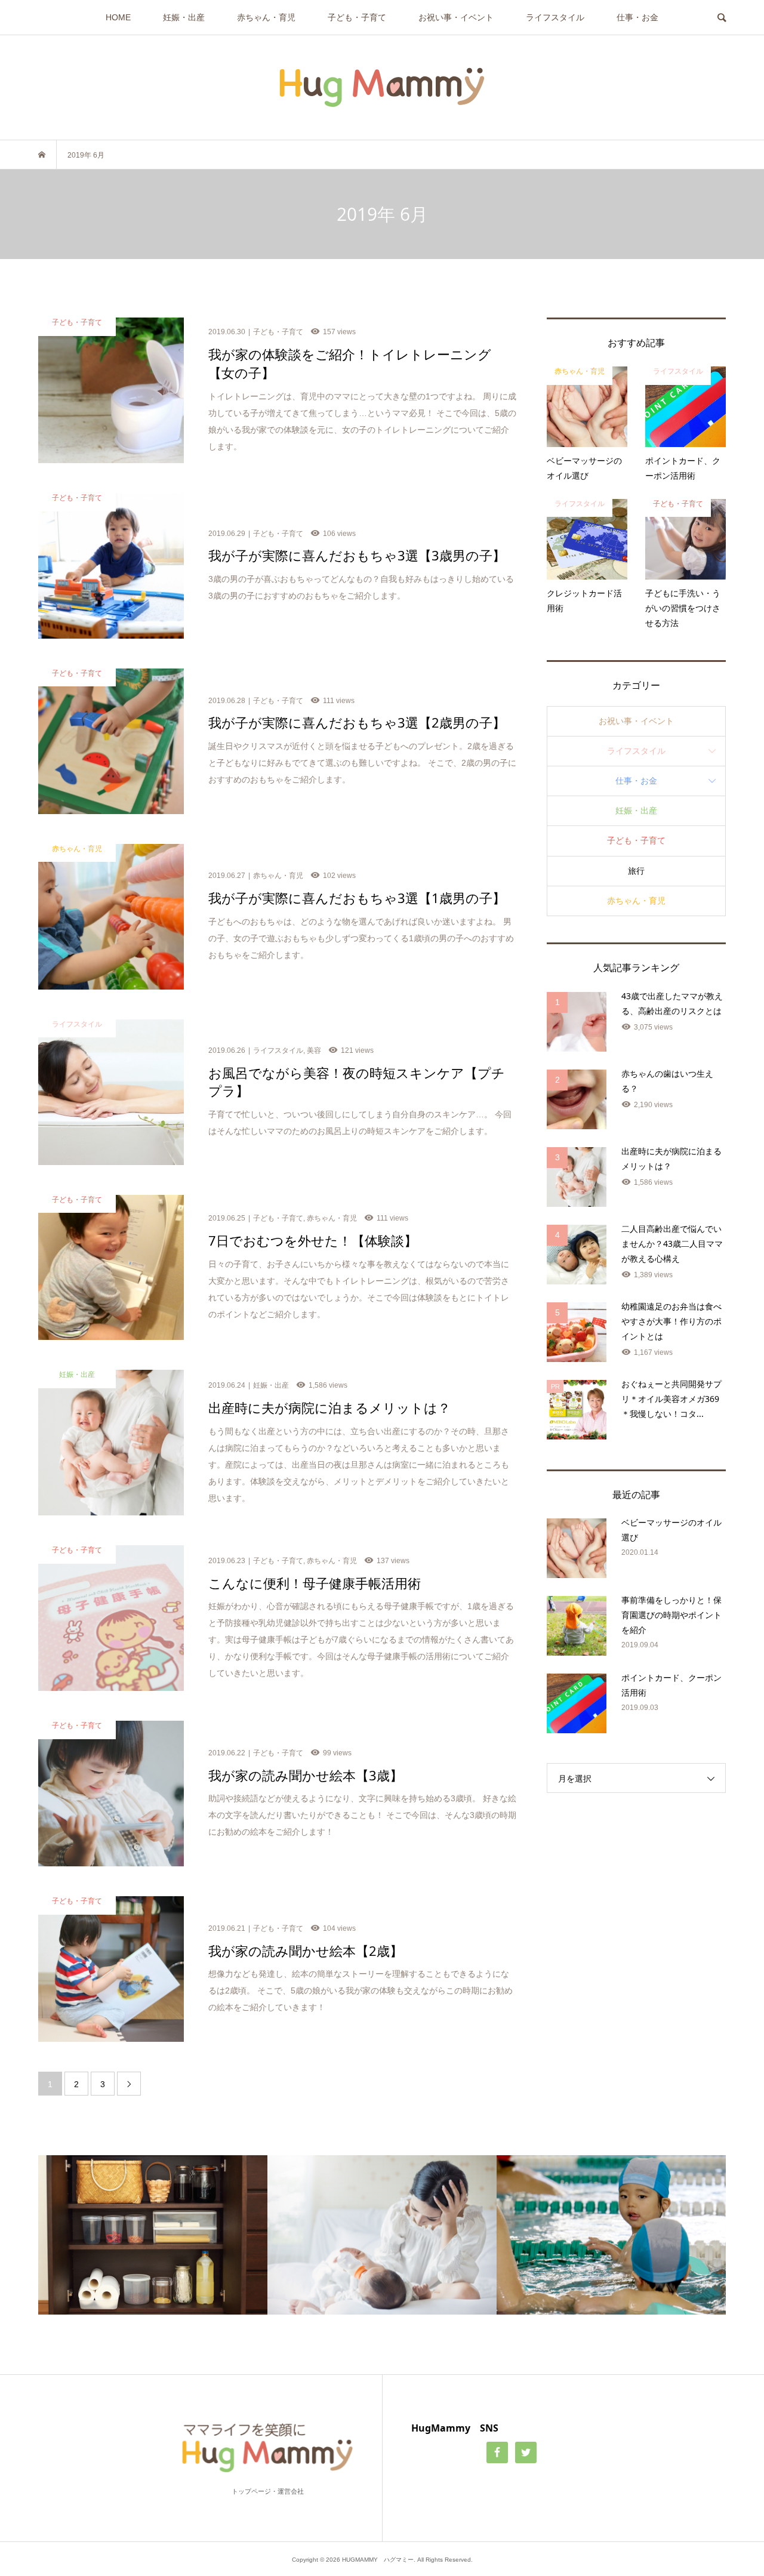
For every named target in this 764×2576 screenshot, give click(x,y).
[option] (153, 2235)
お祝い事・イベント (456, 17)
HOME (118, 17)
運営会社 (291, 2491)
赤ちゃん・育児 (266, 17)
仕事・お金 (637, 17)
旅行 (636, 871)
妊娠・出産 (184, 17)
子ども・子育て (357, 17)
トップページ (251, 2491)
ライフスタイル (555, 17)
